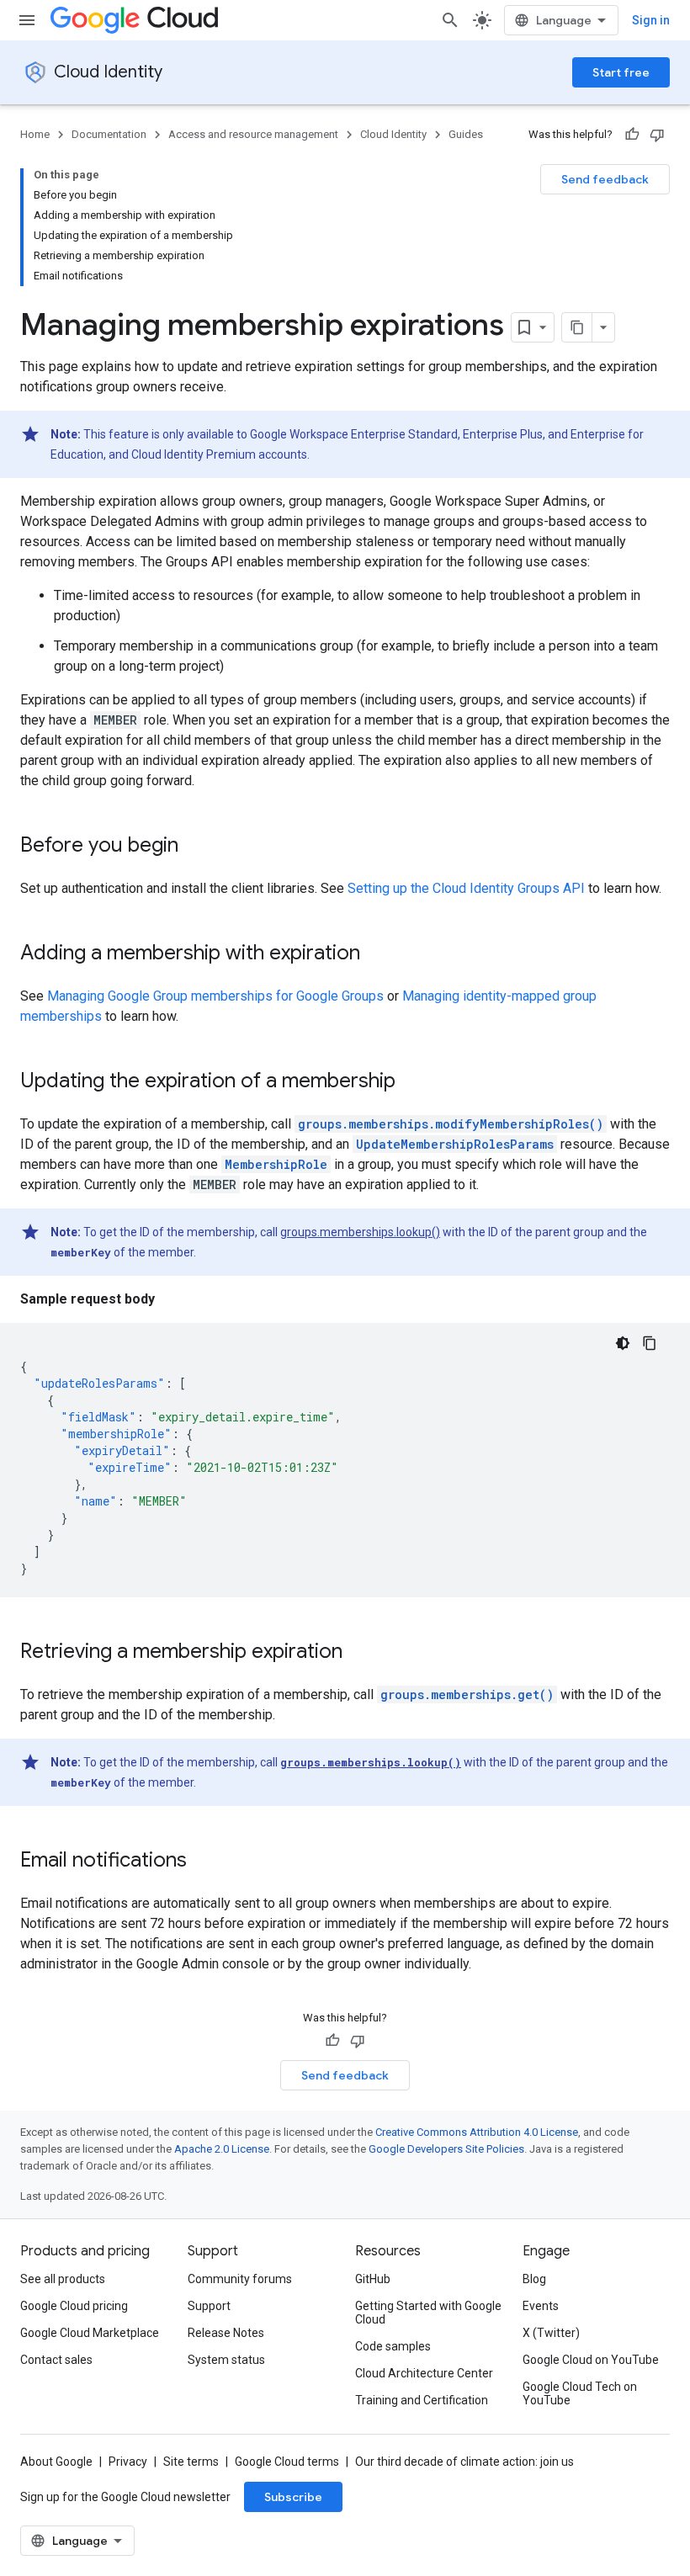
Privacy (128, 2462)
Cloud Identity (108, 72)
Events (541, 2306)
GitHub (373, 2279)
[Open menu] (27, 20)
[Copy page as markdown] (577, 327)
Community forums (240, 2279)
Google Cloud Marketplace (90, 2333)
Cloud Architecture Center (424, 2373)
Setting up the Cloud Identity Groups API (466, 888)
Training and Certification (422, 2400)
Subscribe (293, 2497)
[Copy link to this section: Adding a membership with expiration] (377, 954)
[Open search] (450, 20)
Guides (466, 134)
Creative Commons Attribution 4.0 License (477, 2132)
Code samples (393, 2346)
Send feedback (605, 179)
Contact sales (56, 2360)
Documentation (109, 134)
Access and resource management (253, 134)
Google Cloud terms (287, 2462)
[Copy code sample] (650, 1343)
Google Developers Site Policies (446, 2149)
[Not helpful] (657, 135)
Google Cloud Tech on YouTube (580, 2393)
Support (209, 2306)
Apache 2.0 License (222, 2149)
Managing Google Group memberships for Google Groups (215, 996)
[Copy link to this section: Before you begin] (195, 847)
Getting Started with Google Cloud (428, 2313)
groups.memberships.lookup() (360, 1232)
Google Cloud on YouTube (591, 2360)
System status (226, 2360)
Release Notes (226, 2333)
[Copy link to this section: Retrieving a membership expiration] (359, 1653)
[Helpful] (632, 135)
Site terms (191, 2462)
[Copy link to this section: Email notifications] (204, 1862)
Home (35, 134)
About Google (56, 2462)
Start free (621, 72)
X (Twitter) (551, 2333)
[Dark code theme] (623, 1343)
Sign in (651, 20)
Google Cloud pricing (74, 2306)
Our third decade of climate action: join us (464, 2462)
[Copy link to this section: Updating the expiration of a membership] (412, 1082)
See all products (63, 2279)
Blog (534, 2279)
